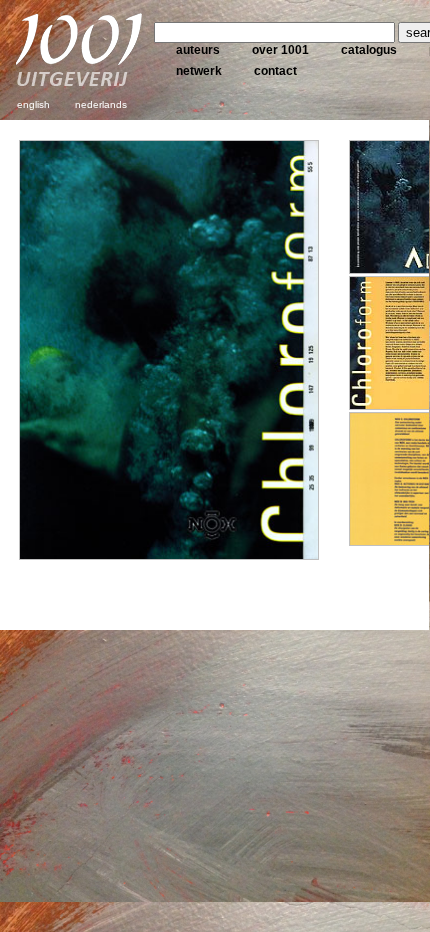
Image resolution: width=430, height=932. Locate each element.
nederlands (101, 104)
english (33, 104)
